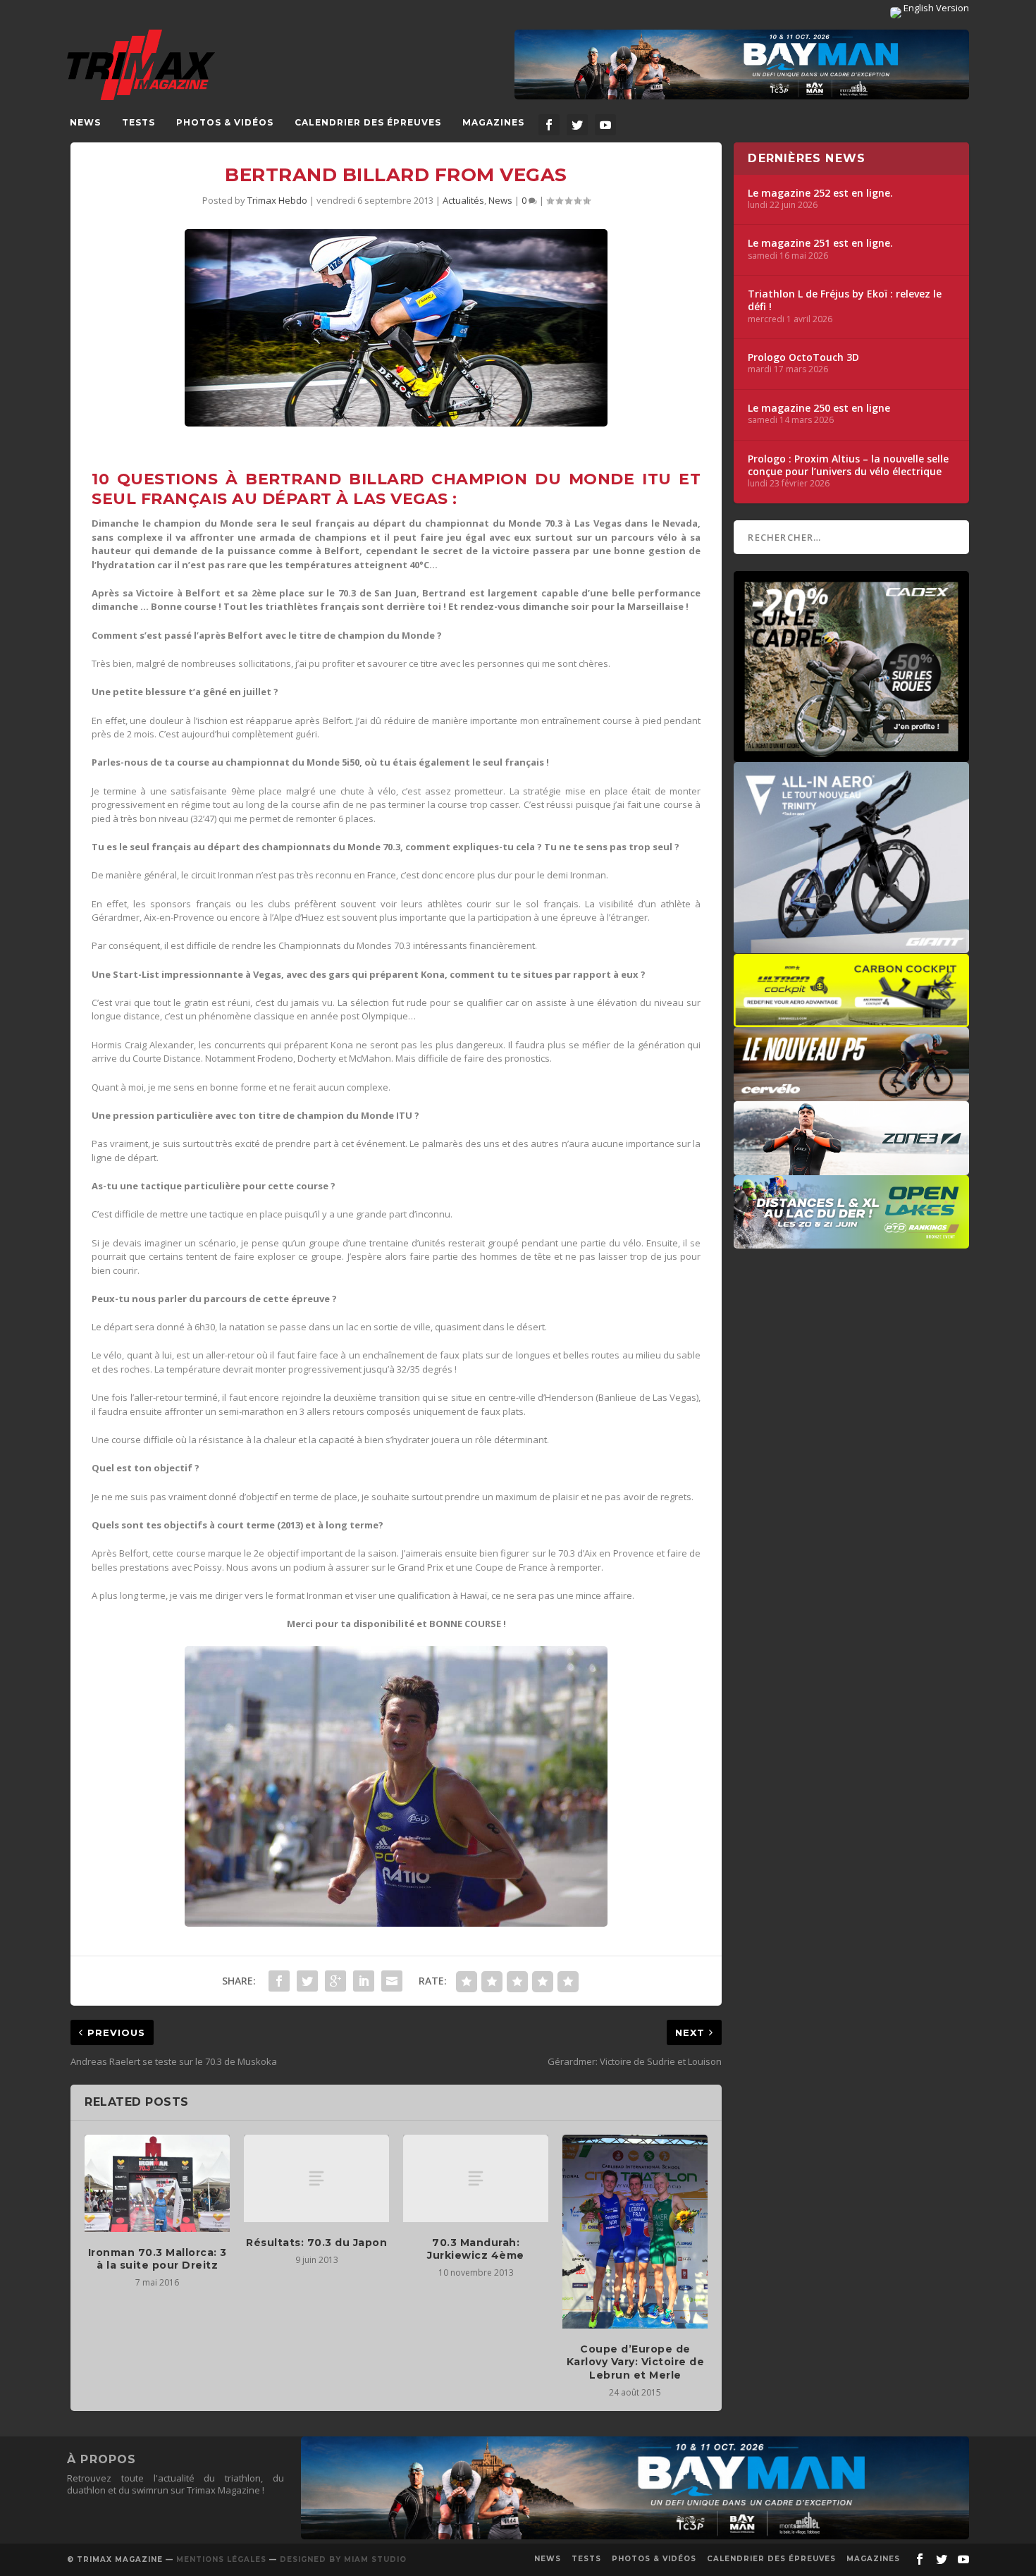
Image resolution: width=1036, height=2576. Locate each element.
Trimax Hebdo (277, 200)
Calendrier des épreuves (368, 122)
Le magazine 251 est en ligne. (820, 243)
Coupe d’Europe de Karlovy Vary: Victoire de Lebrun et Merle (636, 2362)
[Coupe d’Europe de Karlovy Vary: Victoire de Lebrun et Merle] (635, 2232)
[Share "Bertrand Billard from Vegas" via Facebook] (279, 1981)
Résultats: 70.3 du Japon (316, 2243)
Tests (138, 122)
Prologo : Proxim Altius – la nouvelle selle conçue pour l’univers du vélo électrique (848, 465)
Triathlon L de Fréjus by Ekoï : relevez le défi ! (845, 300)
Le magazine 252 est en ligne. (820, 193)
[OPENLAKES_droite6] (851, 1241)
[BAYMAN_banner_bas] (635, 2536)
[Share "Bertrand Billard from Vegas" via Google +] (335, 1981)
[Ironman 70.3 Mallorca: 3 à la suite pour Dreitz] (157, 2183)
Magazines (493, 122)
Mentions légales (221, 2559)
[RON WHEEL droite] (851, 1020)
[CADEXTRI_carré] (851, 755)
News (85, 122)
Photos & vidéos (225, 122)
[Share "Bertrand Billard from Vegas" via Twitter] (307, 1981)
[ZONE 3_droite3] (851, 1168)
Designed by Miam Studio (343, 2559)
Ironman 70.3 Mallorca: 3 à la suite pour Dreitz (158, 2259)
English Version (935, 8)
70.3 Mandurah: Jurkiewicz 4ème (476, 2249)
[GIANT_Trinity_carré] (851, 946)
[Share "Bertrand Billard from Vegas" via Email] (392, 1981)
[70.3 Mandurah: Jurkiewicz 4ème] (476, 2178)
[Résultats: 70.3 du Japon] (316, 2178)
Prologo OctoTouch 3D (803, 357)
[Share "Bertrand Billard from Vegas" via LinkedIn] (364, 1981)
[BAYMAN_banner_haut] (742, 65)
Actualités (463, 200)
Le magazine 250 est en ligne (819, 408)
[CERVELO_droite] (851, 1094)
